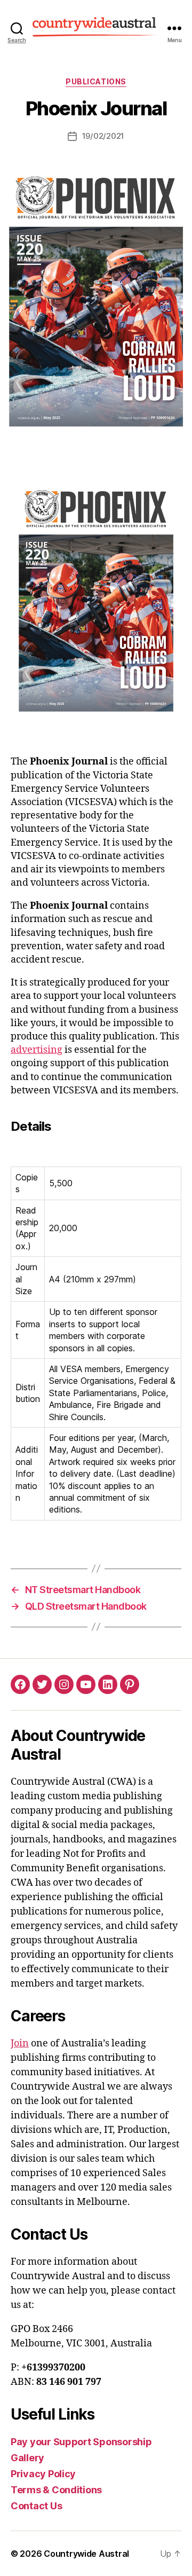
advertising (37, 1050)
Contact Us (36, 2506)
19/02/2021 (103, 136)
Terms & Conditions (56, 2490)
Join (20, 2043)
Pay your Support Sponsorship (82, 2442)
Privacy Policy (43, 2474)
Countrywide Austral (86, 2554)
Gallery (27, 2458)
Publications (96, 81)
